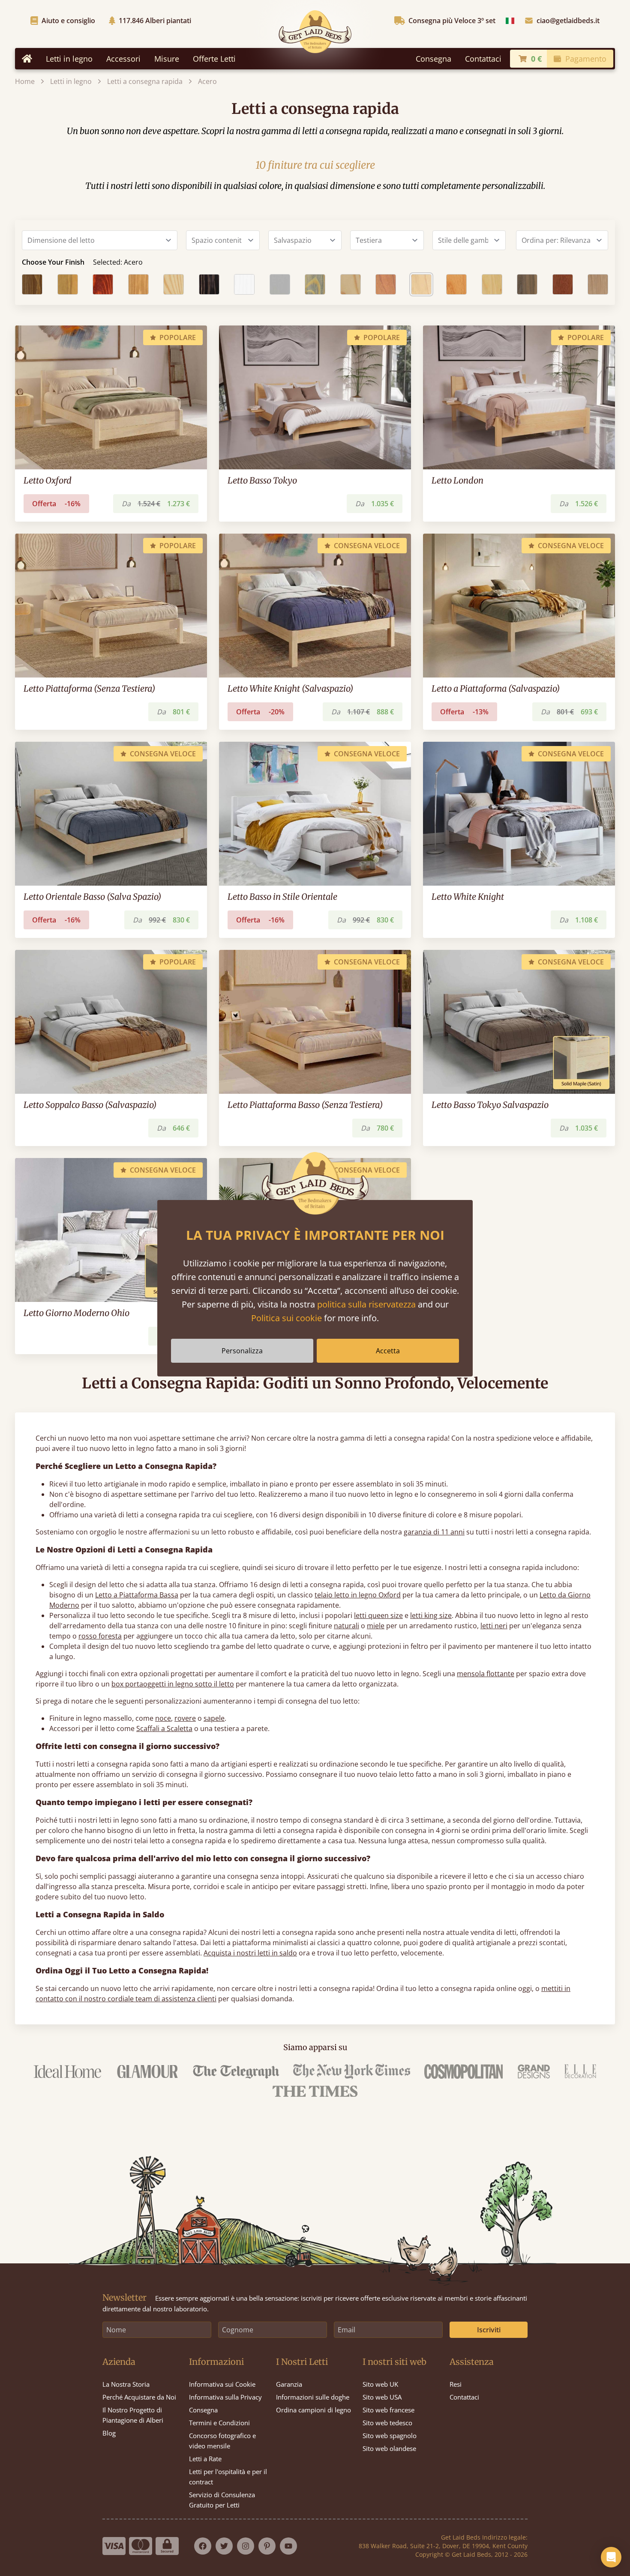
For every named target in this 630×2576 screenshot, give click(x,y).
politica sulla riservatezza (366, 1304)
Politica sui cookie (286, 1318)
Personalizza (242, 1351)
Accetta (388, 1351)
